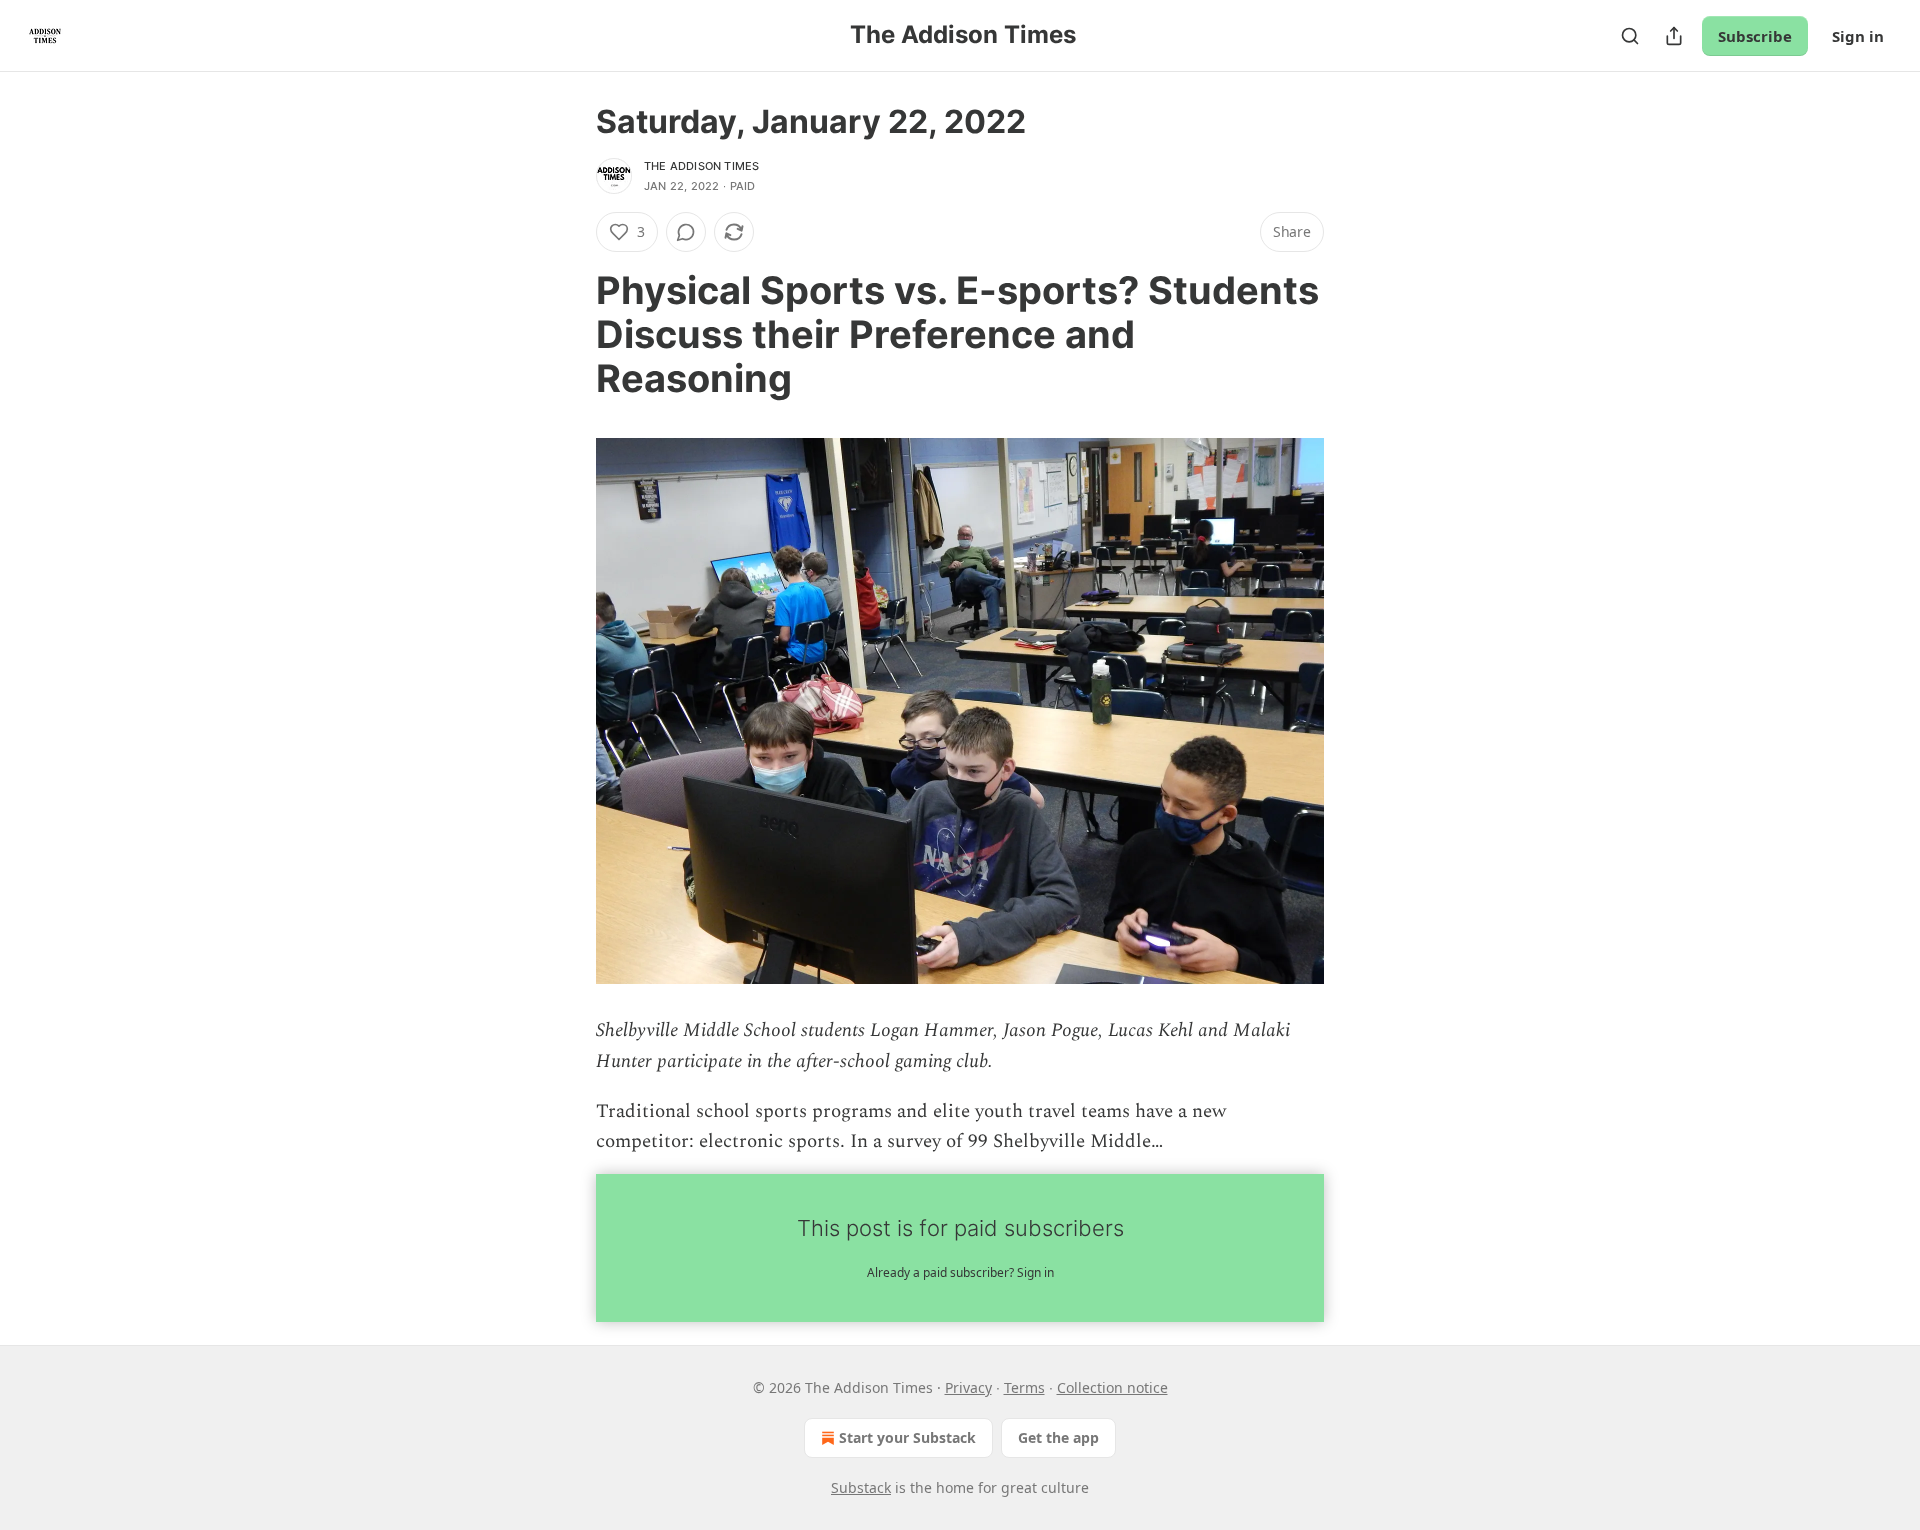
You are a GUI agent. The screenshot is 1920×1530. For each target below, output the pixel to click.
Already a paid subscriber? (960, 1272)
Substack (861, 1487)
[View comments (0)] (686, 232)
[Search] (1630, 36)
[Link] (568, 334)
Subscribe (1755, 36)
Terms (1024, 1387)
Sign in (1858, 36)
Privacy (968, 1387)
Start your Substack (907, 1437)
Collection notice (1112, 1387)
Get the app (1058, 1437)
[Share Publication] (1674, 36)
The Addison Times (701, 166)
